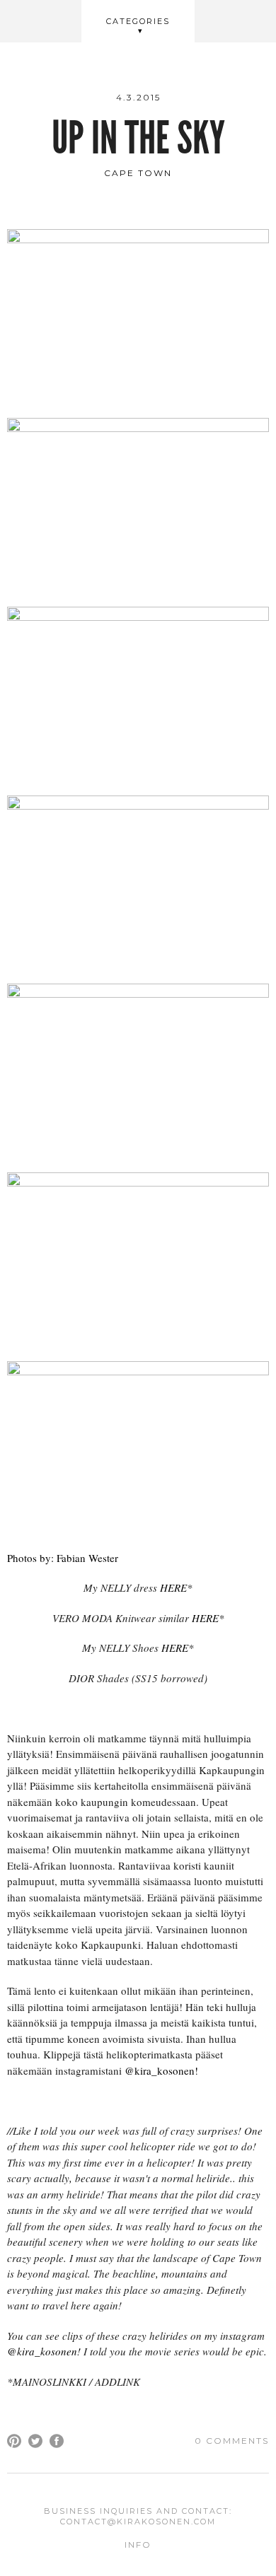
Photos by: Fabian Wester (63, 1558)
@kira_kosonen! (161, 2070)
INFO (138, 2545)
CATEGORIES (138, 21)
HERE (173, 1587)
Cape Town (138, 173)
